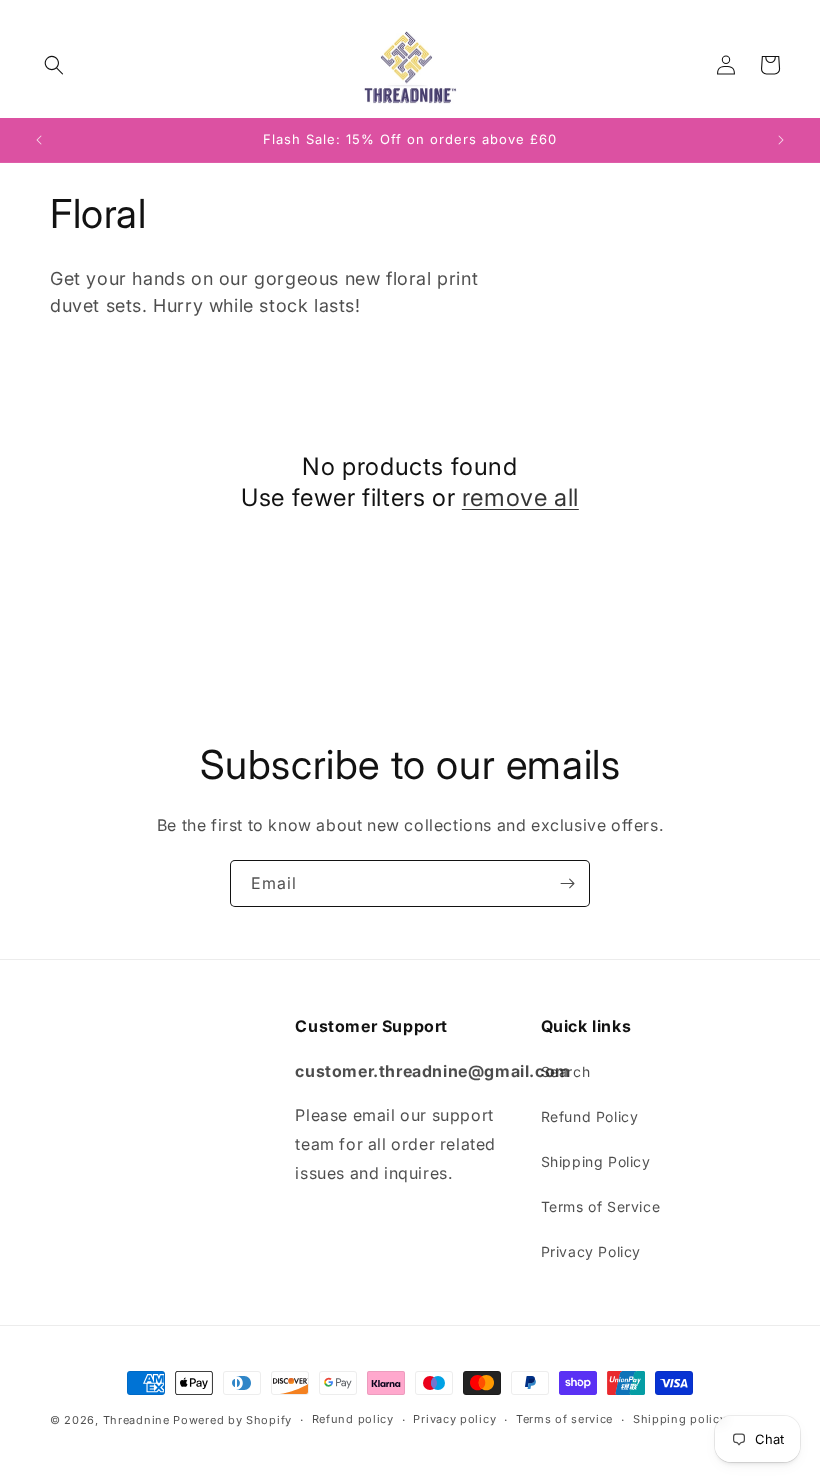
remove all (520, 497)
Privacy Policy (591, 1251)
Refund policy (353, 1419)
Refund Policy (590, 1116)
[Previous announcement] (39, 140)
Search (566, 1071)
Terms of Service (601, 1206)
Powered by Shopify (232, 1420)
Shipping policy (680, 1419)
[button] (54, 65)
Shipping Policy (596, 1161)
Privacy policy (454, 1419)
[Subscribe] (567, 883)
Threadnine (136, 1420)
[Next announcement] (781, 140)
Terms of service (564, 1419)
